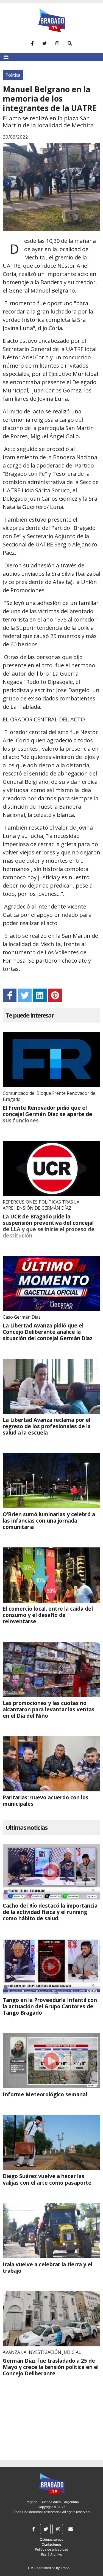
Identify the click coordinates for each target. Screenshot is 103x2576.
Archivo (56, 2554)
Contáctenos (52, 2544)
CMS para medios (42, 2568)
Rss (44, 2554)
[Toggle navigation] (6, 57)
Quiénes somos (51, 2539)
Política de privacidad (51, 2549)
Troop (65, 2568)
